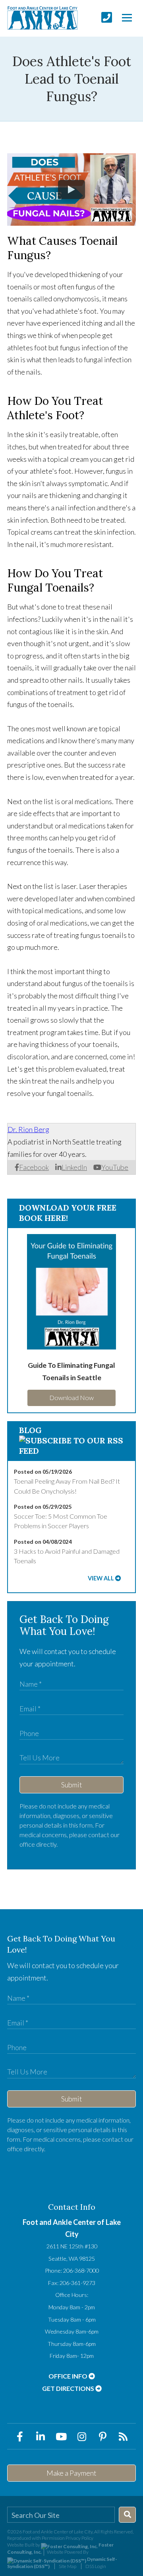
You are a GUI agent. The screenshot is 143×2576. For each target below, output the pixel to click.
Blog (30, 1430)
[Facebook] (20, 2436)
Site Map (68, 2566)
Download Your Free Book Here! (68, 1213)
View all (101, 1578)
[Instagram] (82, 2436)
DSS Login (96, 2566)
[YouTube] (61, 2436)
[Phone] (107, 17)
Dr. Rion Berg (28, 1129)
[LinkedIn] (41, 2436)
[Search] (127, 2515)
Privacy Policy (79, 2538)
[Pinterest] (102, 2436)
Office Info (69, 2376)
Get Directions (69, 2388)
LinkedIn (74, 1167)
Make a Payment (71, 2473)
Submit (72, 1785)
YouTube (115, 1167)
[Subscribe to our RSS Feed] (71, 1451)
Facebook (34, 1167)
